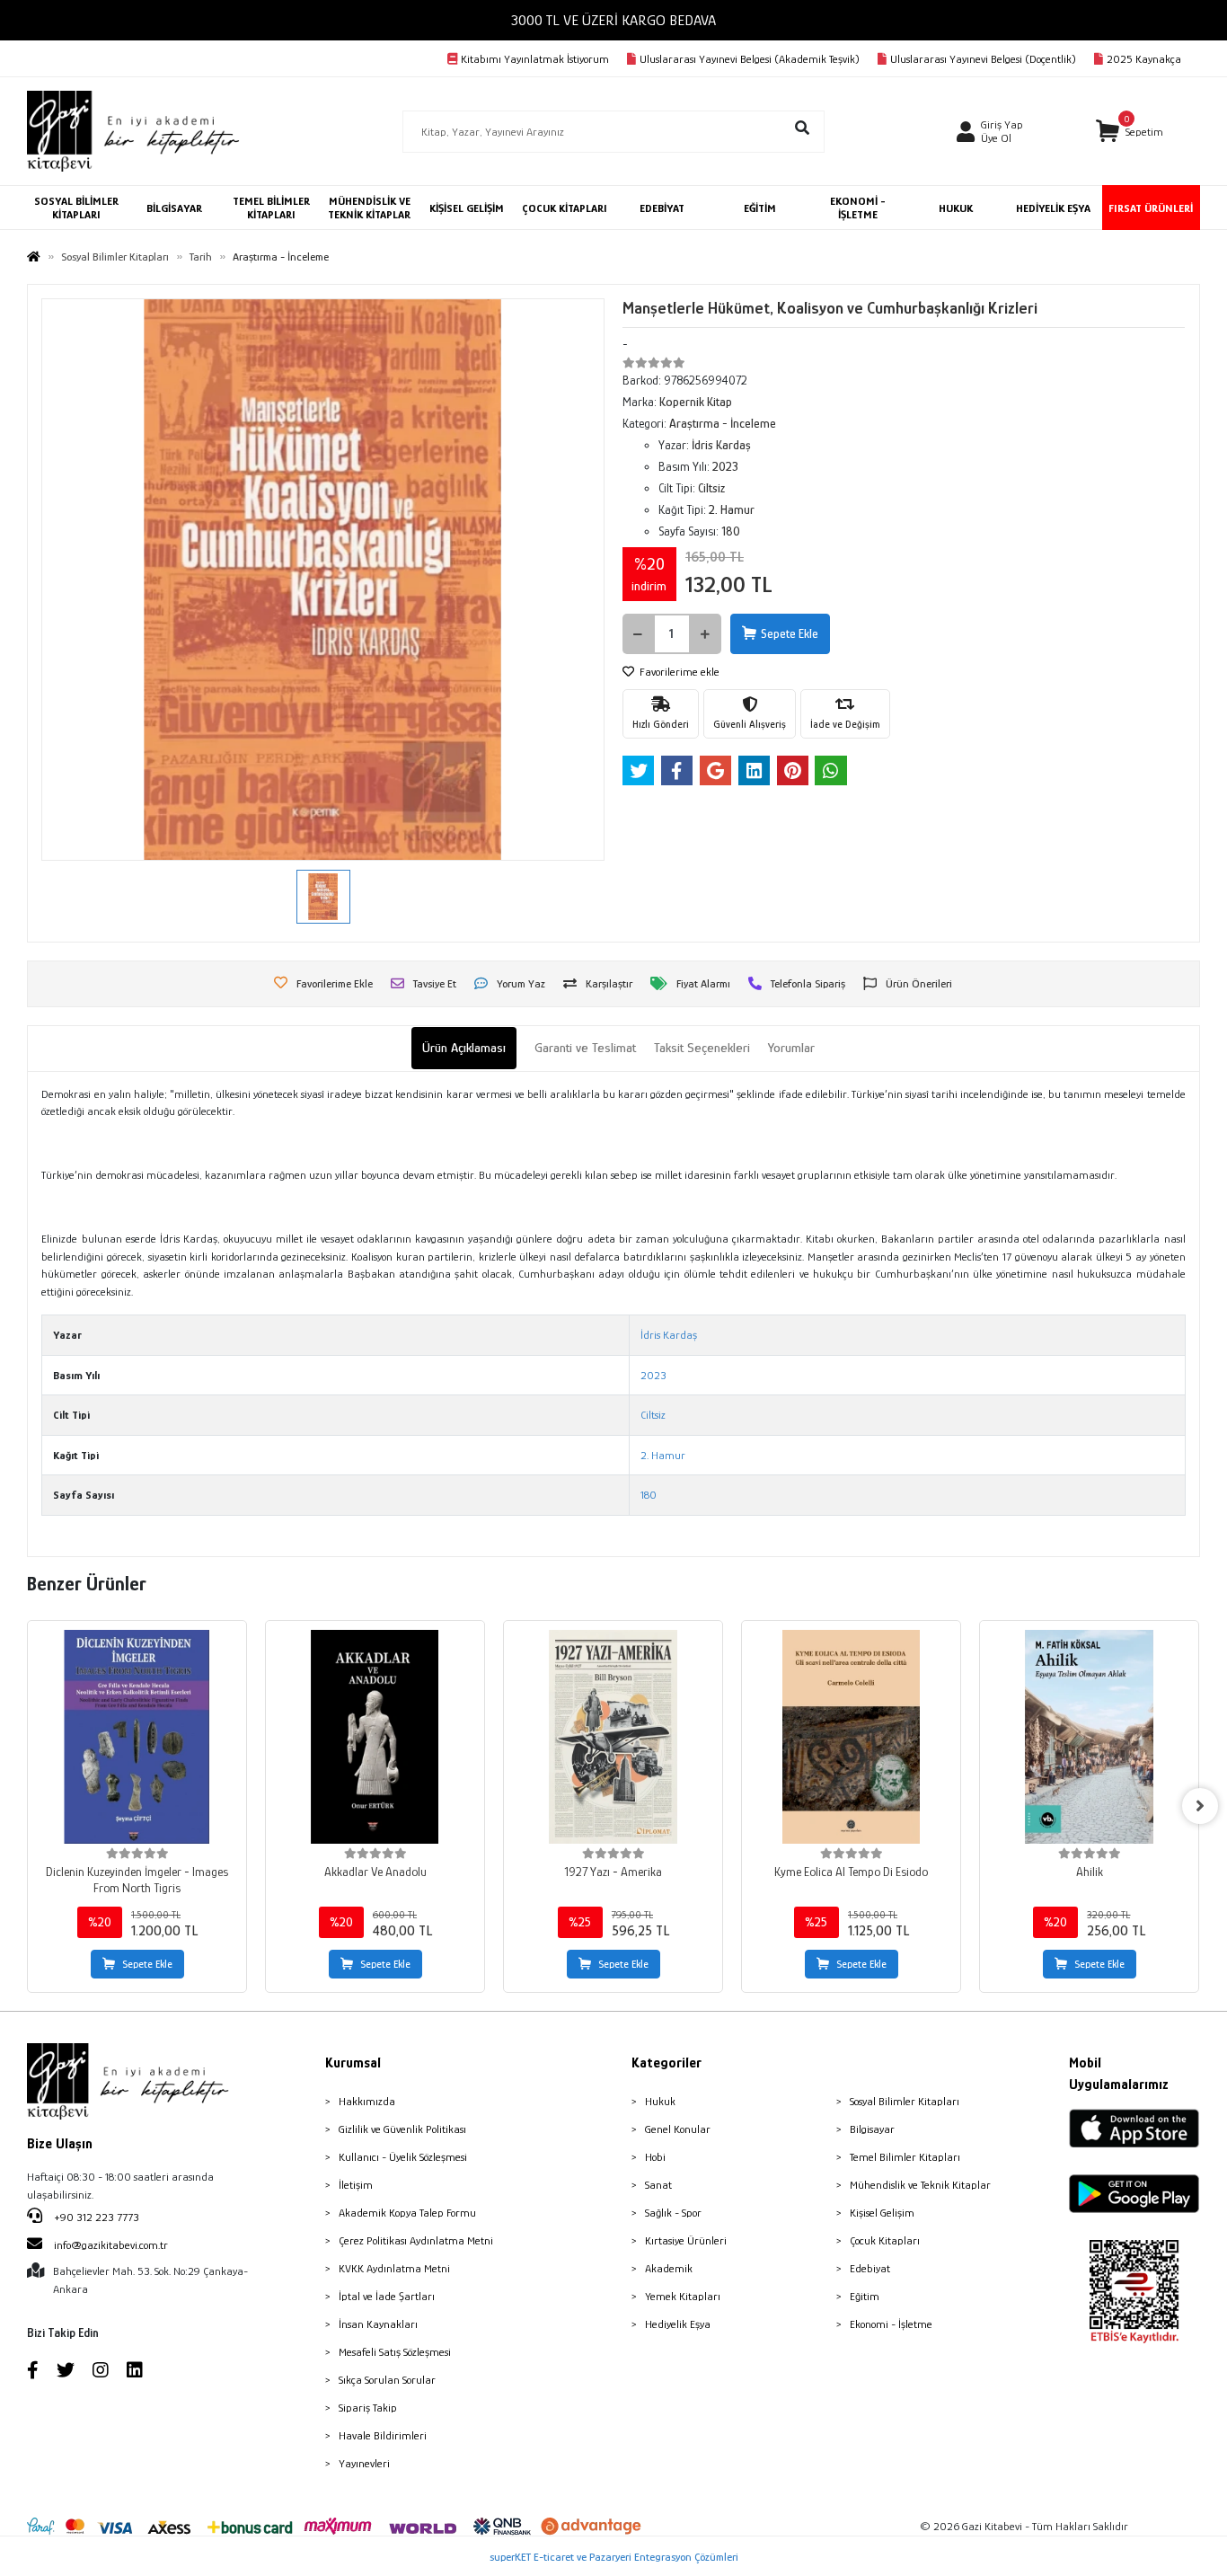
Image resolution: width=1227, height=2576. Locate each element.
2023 (653, 1375)
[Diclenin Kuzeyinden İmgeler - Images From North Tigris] (137, 1737)
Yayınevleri (364, 2463)
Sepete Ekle (790, 633)
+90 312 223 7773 (95, 2217)
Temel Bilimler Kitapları (905, 2157)
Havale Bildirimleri (383, 2435)
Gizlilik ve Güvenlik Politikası (402, 2129)
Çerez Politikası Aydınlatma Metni (416, 2240)
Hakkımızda (367, 2101)
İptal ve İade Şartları (387, 2296)
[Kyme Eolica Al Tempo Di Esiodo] (851, 1737)
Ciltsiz (653, 1415)
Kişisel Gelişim (882, 2213)
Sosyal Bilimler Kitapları (905, 2101)
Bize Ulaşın (60, 2144)
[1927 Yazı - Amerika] (613, 1737)
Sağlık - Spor (673, 2213)
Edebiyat (870, 2268)
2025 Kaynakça (1144, 59)
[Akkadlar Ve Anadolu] (375, 1737)
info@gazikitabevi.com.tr (111, 2245)
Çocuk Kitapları (885, 2240)
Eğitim (865, 2296)
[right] (1200, 1806)
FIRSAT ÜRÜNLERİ (1151, 208)
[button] (1130, 132)
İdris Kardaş (669, 1335)
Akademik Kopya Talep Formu (407, 2213)
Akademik (669, 2268)
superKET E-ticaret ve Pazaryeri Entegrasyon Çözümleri (614, 2557)
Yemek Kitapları (683, 2296)
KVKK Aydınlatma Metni (394, 2268)
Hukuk (660, 2101)
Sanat (658, 2185)
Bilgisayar (872, 2129)
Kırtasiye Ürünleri (686, 2240)
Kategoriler (666, 2063)
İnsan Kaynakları (378, 2324)
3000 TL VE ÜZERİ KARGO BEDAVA (613, 20)
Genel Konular (678, 2129)
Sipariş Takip (368, 2408)
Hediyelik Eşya (678, 2324)
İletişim (356, 2185)
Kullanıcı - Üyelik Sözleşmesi (403, 2157)
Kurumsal (353, 2063)
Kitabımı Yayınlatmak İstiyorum (535, 59)
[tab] (464, 1048)
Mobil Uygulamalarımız (1119, 2074)
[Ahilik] (1089, 1737)
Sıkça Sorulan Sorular (387, 2380)
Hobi (655, 2157)
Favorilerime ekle (678, 672)
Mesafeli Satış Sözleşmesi (395, 2352)
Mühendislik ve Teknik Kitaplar (920, 2185)
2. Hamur (663, 1455)
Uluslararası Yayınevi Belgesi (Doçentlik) (983, 59)
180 (649, 1495)
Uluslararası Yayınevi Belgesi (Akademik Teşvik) (750, 59)
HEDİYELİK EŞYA (1053, 208)
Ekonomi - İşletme (891, 2324)
